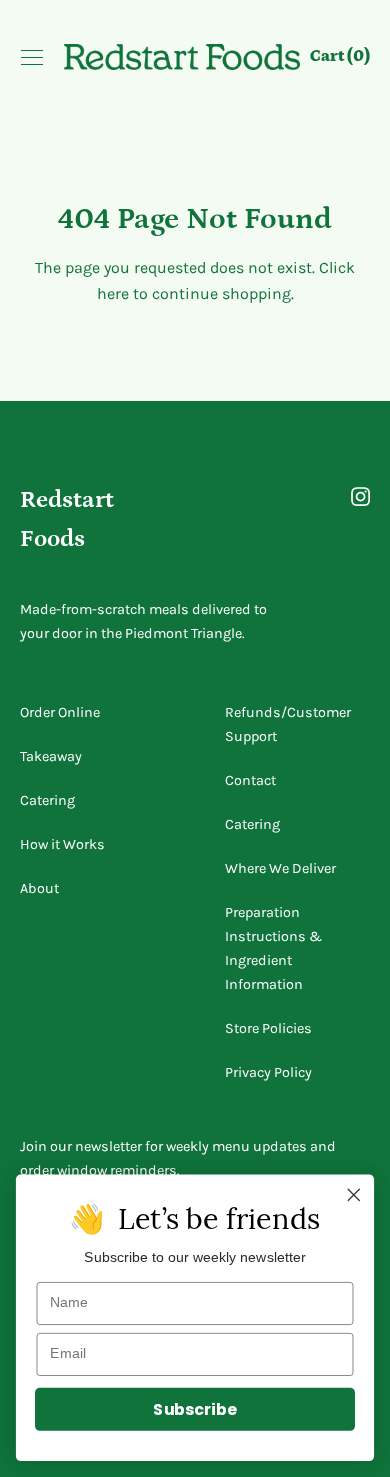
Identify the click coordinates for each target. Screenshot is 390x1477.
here (113, 293)
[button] (340, 59)
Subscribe (195, 1409)
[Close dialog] (354, 1195)
